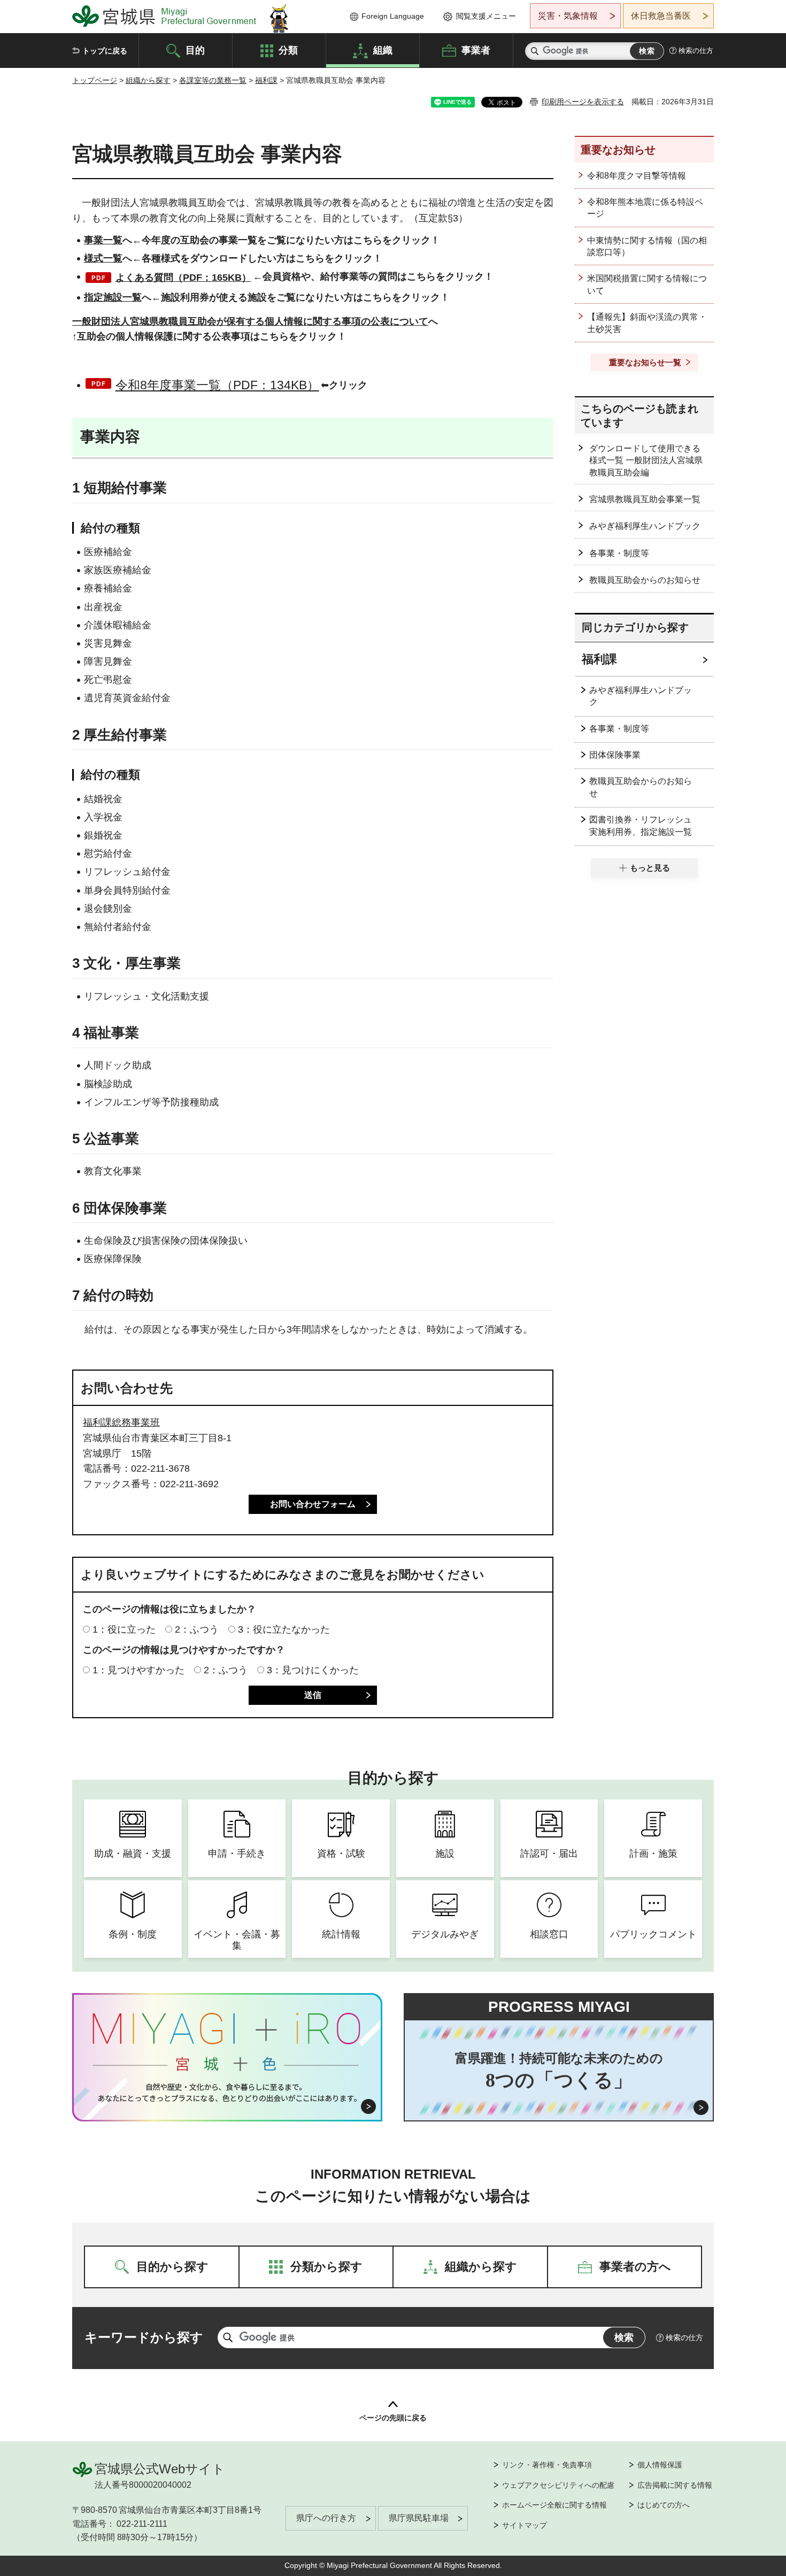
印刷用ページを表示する (583, 102)
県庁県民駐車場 (419, 2518)
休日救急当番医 (661, 16)
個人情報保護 (660, 2465)
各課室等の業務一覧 (213, 80)
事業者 (476, 50)
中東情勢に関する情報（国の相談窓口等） (647, 246)
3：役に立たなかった (284, 1629)
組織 (383, 50)
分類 (288, 50)
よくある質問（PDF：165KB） (183, 278)
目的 (195, 50)
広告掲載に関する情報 (675, 2485)
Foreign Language (393, 16)
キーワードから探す (144, 2337)
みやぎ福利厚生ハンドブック (645, 526)
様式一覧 (103, 258)
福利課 (266, 80)
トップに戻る (105, 51)
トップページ (95, 80)
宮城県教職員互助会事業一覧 (645, 499)
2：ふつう (197, 1629)
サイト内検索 (535, 51)
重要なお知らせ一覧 (645, 362)
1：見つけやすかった (138, 1670)
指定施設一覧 (113, 297)
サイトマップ (525, 2525)
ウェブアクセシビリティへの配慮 (558, 2485)
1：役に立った (124, 1629)
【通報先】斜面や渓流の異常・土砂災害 (647, 323)
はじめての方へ (664, 2505)
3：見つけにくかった (313, 1670)
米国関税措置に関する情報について (647, 284)
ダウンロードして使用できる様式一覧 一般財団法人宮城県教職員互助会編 (646, 460)
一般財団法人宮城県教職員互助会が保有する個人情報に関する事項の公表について (250, 321)
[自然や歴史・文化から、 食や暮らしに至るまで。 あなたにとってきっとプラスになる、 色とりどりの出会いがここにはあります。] (228, 2093)
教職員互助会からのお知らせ (645, 580)
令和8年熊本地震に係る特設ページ (645, 208)
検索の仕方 (696, 51)
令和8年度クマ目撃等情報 (637, 176)
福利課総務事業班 (121, 1422)
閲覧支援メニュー (486, 16)
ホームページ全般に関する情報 (554, 2505)
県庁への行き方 (326, 2518)
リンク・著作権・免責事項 (547, 2465)
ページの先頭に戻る (393, 2418)
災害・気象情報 (568, 16)
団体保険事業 (615, 755)
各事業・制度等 (619, 553)
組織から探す (148, 80)
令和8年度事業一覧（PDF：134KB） (217, 385)
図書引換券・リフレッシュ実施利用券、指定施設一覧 (641, 825)
